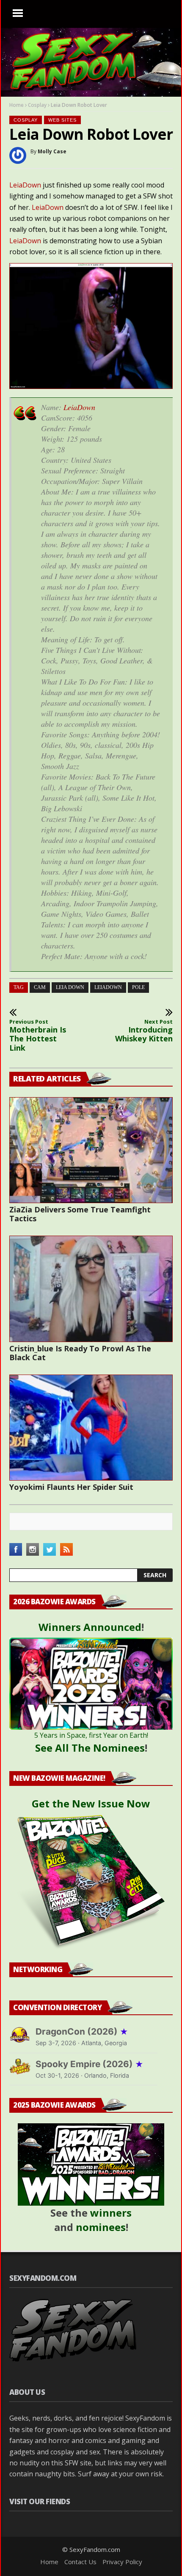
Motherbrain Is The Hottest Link (38, 1035)
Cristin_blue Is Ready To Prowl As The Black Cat (80, 1353)
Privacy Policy (122, 2562)
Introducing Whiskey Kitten (144, 1031)
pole (138, 987)
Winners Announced (90, 1627)
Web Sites (62, 120)
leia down (70, 987)
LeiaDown (25, 185)
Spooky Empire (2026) (90, 2064)
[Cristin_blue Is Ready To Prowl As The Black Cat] (91, 1289)
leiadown (108, 987)
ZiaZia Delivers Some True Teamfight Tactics (80, 1214)
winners (111, 2213)
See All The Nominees (90, 1748)
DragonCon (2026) (82, 2031)
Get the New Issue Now (91, 1803)
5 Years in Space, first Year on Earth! (91, 1735)
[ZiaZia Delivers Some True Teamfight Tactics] (91, 1150)
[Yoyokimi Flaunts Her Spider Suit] (91, 1428)
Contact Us (80, 2562)
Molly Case (52, 151)
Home (17, 105)
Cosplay (37, 105)
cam (40, 987)
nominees (101, 2227)
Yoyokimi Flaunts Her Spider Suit (71, 1487)
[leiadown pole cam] (91, 386)
